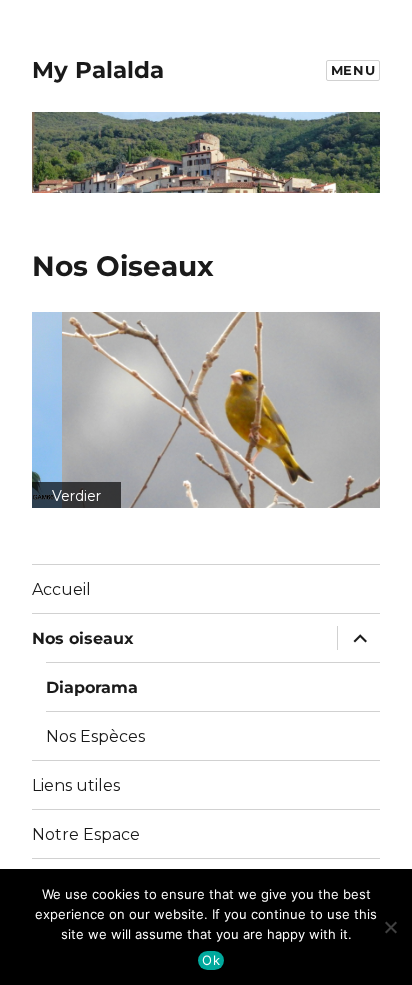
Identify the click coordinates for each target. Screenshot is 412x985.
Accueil (61, 589)
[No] (389, 924)
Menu (353, 70)
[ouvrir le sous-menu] (356, 638)
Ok (211, 960)
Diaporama (92, 687)
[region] (206, 410)
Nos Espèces (95, 736)
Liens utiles (76, 785)
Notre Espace (86, 834)
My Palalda (98, 70)
